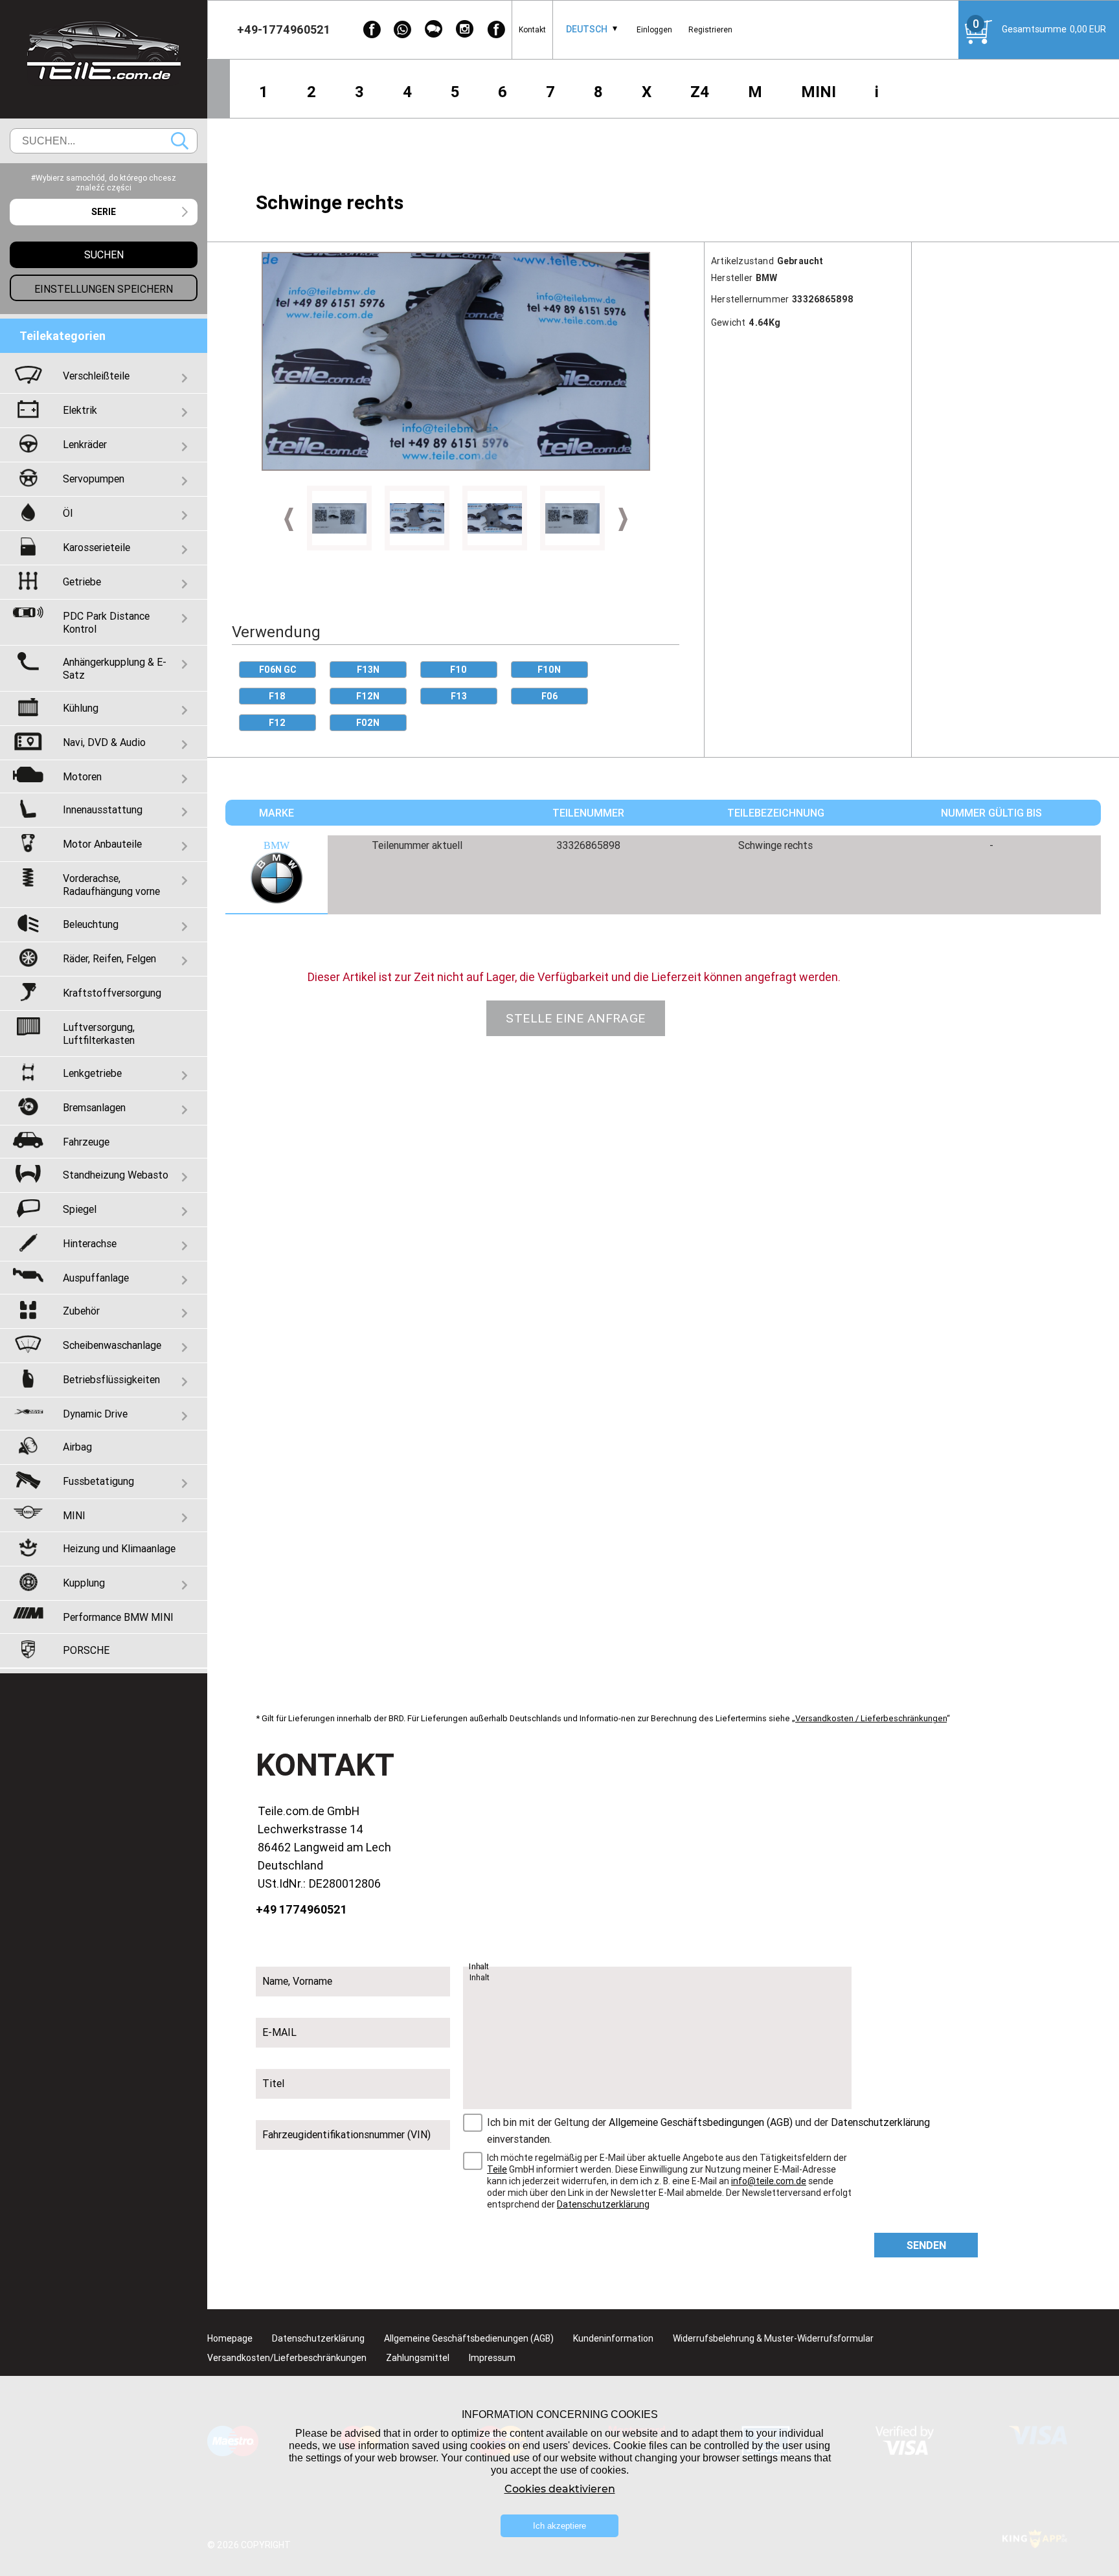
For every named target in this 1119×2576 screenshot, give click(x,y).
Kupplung (84, 1583)
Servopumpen (94, 479)
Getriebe (82, 582)
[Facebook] (372, 29)
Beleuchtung (91, 924)
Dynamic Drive (95, 1414)
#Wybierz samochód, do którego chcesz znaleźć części (104, 183)
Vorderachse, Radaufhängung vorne (111, 885)
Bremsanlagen (94, 1107)
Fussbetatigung (98, 1481)
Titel (273, 2083)
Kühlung (81, 708)
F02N (368, 723)
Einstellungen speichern (104, 289)
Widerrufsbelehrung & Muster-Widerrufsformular (773, 2338)
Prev (289, 519)
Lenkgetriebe (92, 1073)
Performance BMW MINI (118, 1617)
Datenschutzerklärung (880, 2122)
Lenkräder (85, 444)
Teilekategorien (62, 336)
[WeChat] (434, 29)
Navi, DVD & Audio (104, 742)
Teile (497, 2169)
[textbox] (104, 212)
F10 (458, 670)
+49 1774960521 (301, 1909)
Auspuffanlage (96, 1278)
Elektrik (80, 410)
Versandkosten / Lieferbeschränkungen (871, 1718)
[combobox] (587, 29)
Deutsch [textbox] (587, 29)
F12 (277, 723)
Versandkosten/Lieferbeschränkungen (287, 2358)
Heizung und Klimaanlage (119, 1548)
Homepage (230, 2338)
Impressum (492, 2358)
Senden (926, 2245)
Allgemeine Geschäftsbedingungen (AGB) (701, 2122)
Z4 (700, 92)
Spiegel (80, 1209)
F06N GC (277, 670)
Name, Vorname (297, 1981)
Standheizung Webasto (116, 1175)
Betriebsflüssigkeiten (111, 1379)
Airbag (77, 1447)
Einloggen (654, 29)
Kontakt (532, 29)
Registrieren (710, 29)
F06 (549, 696)
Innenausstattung (103, 809)
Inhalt (479, 1967)
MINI (819, 92)
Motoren (82, 776)
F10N (549, 670)
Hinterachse (90, 1243)
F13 (459, 696)
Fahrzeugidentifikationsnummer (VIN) (346, 2134)
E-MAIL (279, 2032)
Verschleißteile (96, 376)
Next (623, 519)
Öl (68, 513)
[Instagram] (465, 29)
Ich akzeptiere (559, 2526)
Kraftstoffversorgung (112, 993)
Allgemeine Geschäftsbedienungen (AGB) (469, 2338)
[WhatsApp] (403, 29)
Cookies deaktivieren (560, 2489)
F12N (368, 696)
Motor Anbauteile (102, 844)
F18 (277, 696)
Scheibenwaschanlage (112, 1345)
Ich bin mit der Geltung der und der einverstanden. (708, 2130)
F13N (368, 670)
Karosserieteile (96, 547)
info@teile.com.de (769, 2181)
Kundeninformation (613, 2338)
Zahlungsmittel (418, 2358)
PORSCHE (86, 1650)
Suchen (180, 141)
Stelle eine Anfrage (576, 1018)
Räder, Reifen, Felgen (109, 958)
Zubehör (81, 1311)
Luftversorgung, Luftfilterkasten (99, 1034)
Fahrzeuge (86, 1142)
